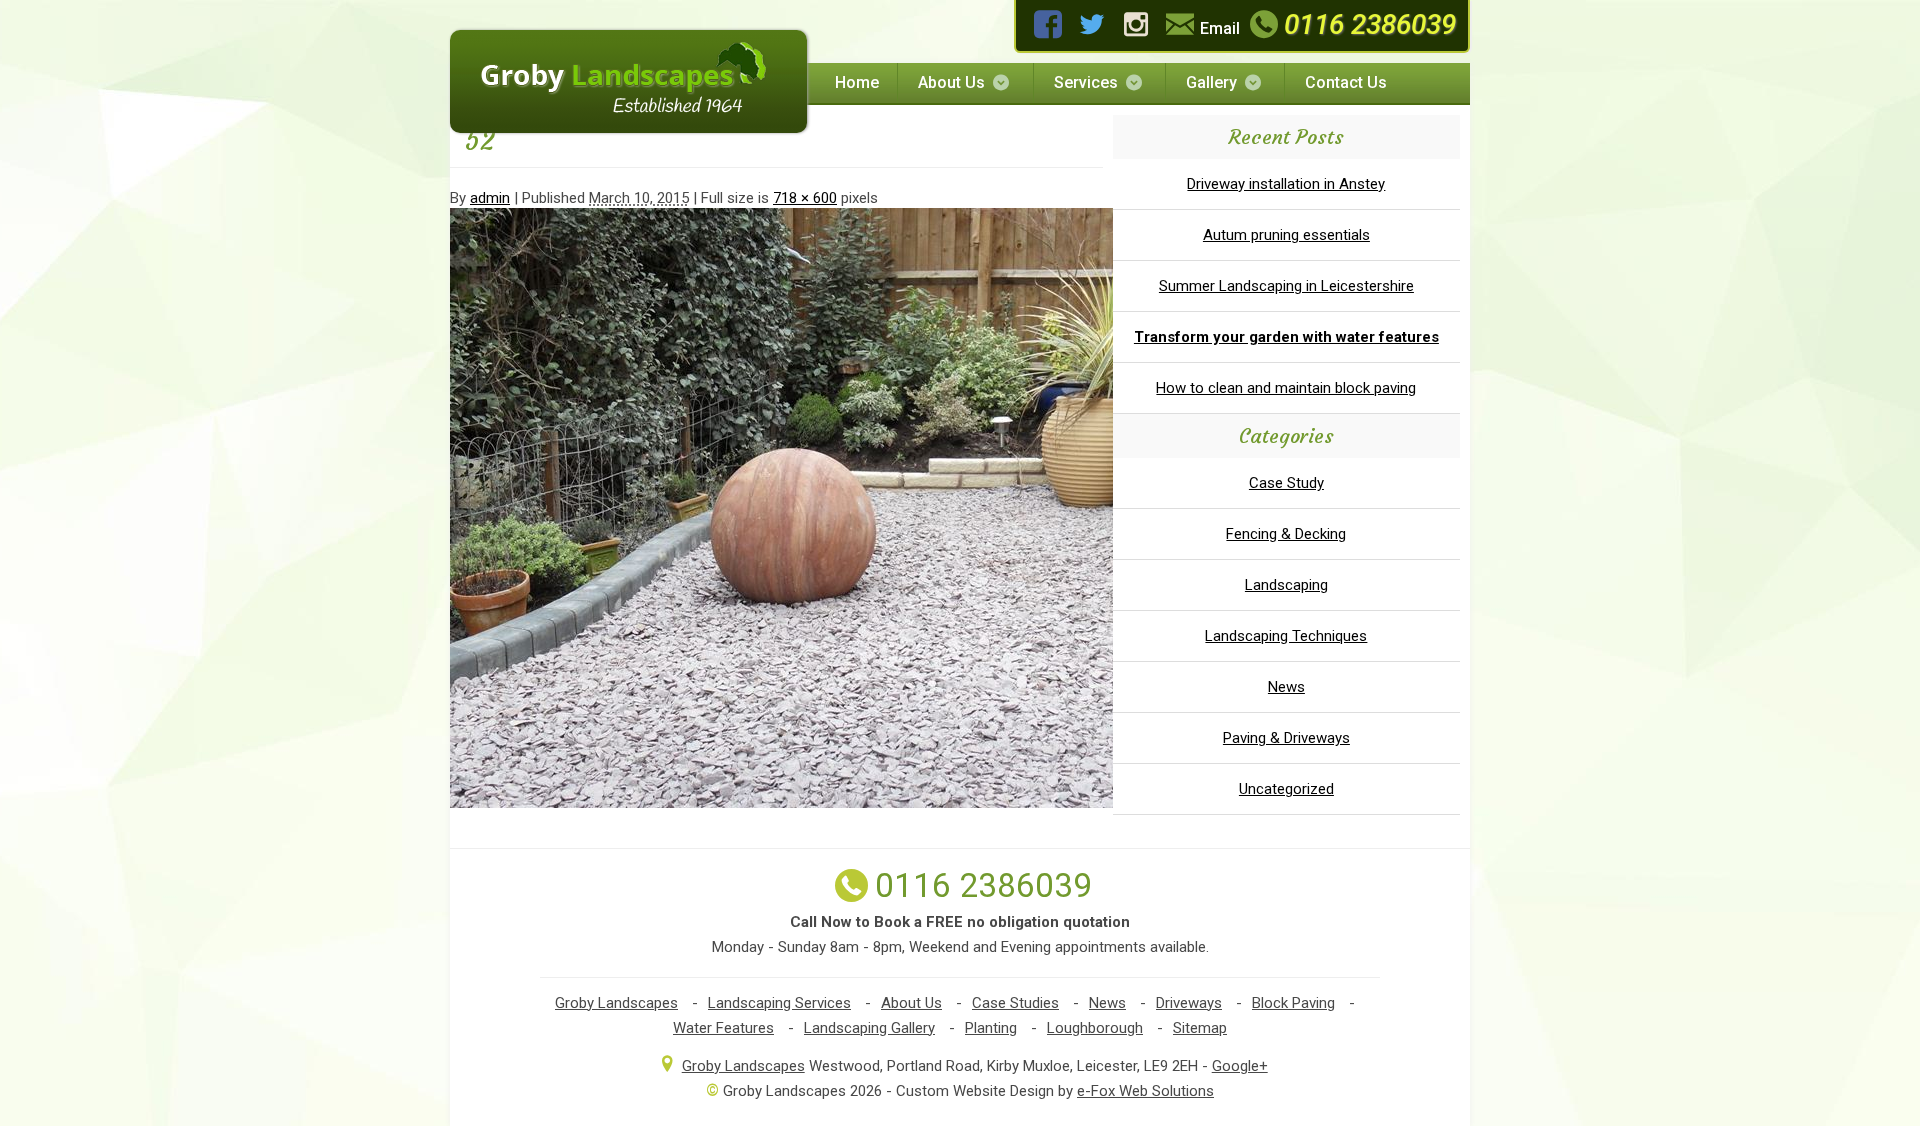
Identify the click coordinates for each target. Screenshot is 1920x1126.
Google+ (1240, 1066)
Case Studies (1015, 1003)
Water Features (723, 1028)
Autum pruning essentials (1286, 235)
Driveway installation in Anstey (1286, 184)
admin (490, 198)
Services (1086, 82)
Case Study (1286, 483)
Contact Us (1346, 82)
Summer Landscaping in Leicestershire (1286, 286)
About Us (951, 82)
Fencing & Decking (1286, 534)
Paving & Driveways (1286, 738)
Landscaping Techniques (1286, 636)
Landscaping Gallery (869, 1028)
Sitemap (1200, 1028)
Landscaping (1286, 585)
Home (857, 82)
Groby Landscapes (616, 1003)
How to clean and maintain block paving (1286, 388)
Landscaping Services (779, 1003)
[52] (809, 803)
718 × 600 (805, 198)
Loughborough (1095, 1028)
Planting (991, 1028)
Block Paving (1293, 1003)
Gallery (1211, 82)
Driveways (1189, 1003)
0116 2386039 (1370, 24)
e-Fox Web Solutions (1145, 1091)
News (1286, 687)
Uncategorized (1286, 789)
